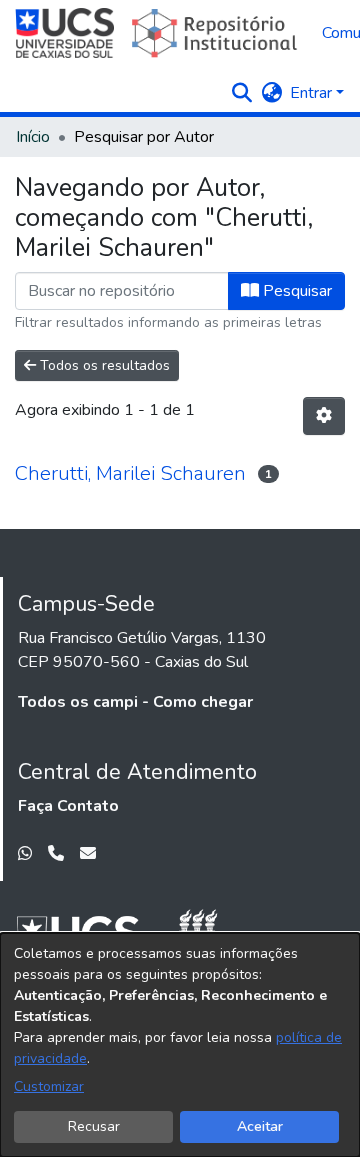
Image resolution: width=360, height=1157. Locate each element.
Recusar (94, 1126)
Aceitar (260, 1126)
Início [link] (33, 137)
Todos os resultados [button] (103, 365)
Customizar (49, 1086)
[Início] (158, 33)
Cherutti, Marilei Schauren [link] (130, 473)
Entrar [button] (313, 93)
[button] (241, 93)
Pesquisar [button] (295, 291)
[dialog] (180, 1045)
